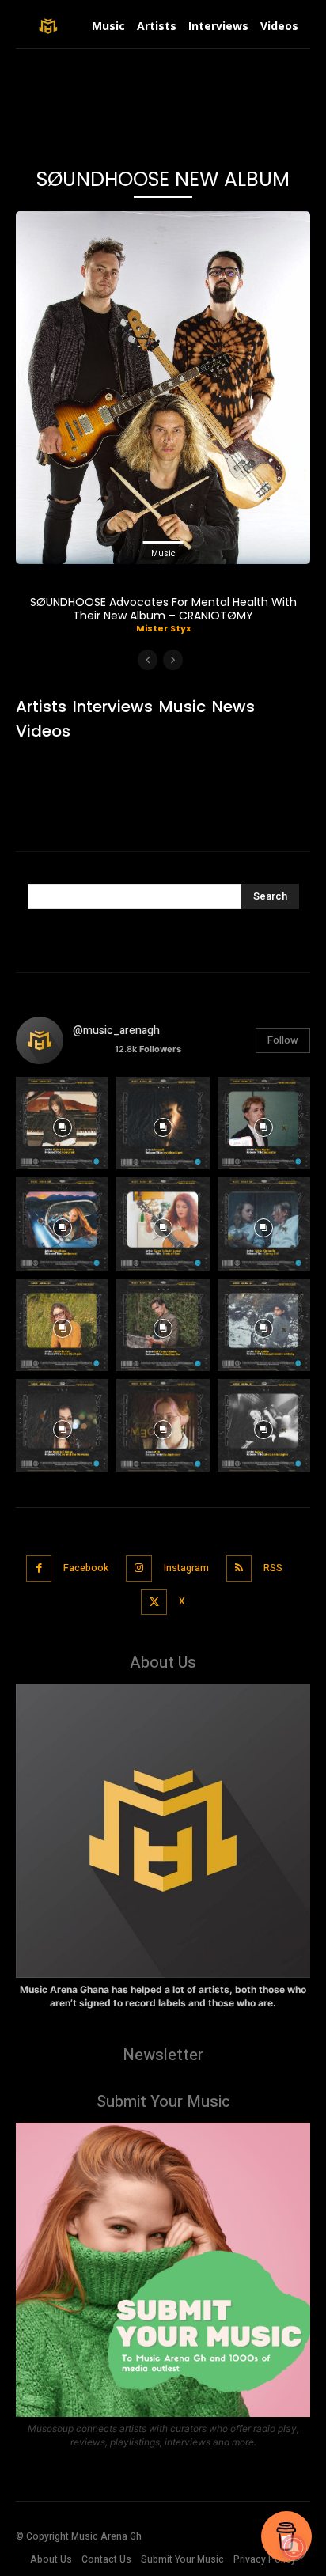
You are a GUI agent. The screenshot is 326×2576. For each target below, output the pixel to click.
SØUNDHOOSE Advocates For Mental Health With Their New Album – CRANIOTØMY (163, 609)
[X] (154, 1602)
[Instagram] (139, 1568)
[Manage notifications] (294, 2548)
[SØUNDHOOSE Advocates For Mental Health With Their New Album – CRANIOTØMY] (163, 388)
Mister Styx (163, 628)
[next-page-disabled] (173, 660)
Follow (283, 1040)
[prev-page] (148, 660)
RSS (273, 1568)
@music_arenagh (116, 1030)
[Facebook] (39, 1568)
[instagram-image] (62, 1123)
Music (163, 553)
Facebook (86, 1568)
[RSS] (239, 1568)
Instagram (186, 1568)
